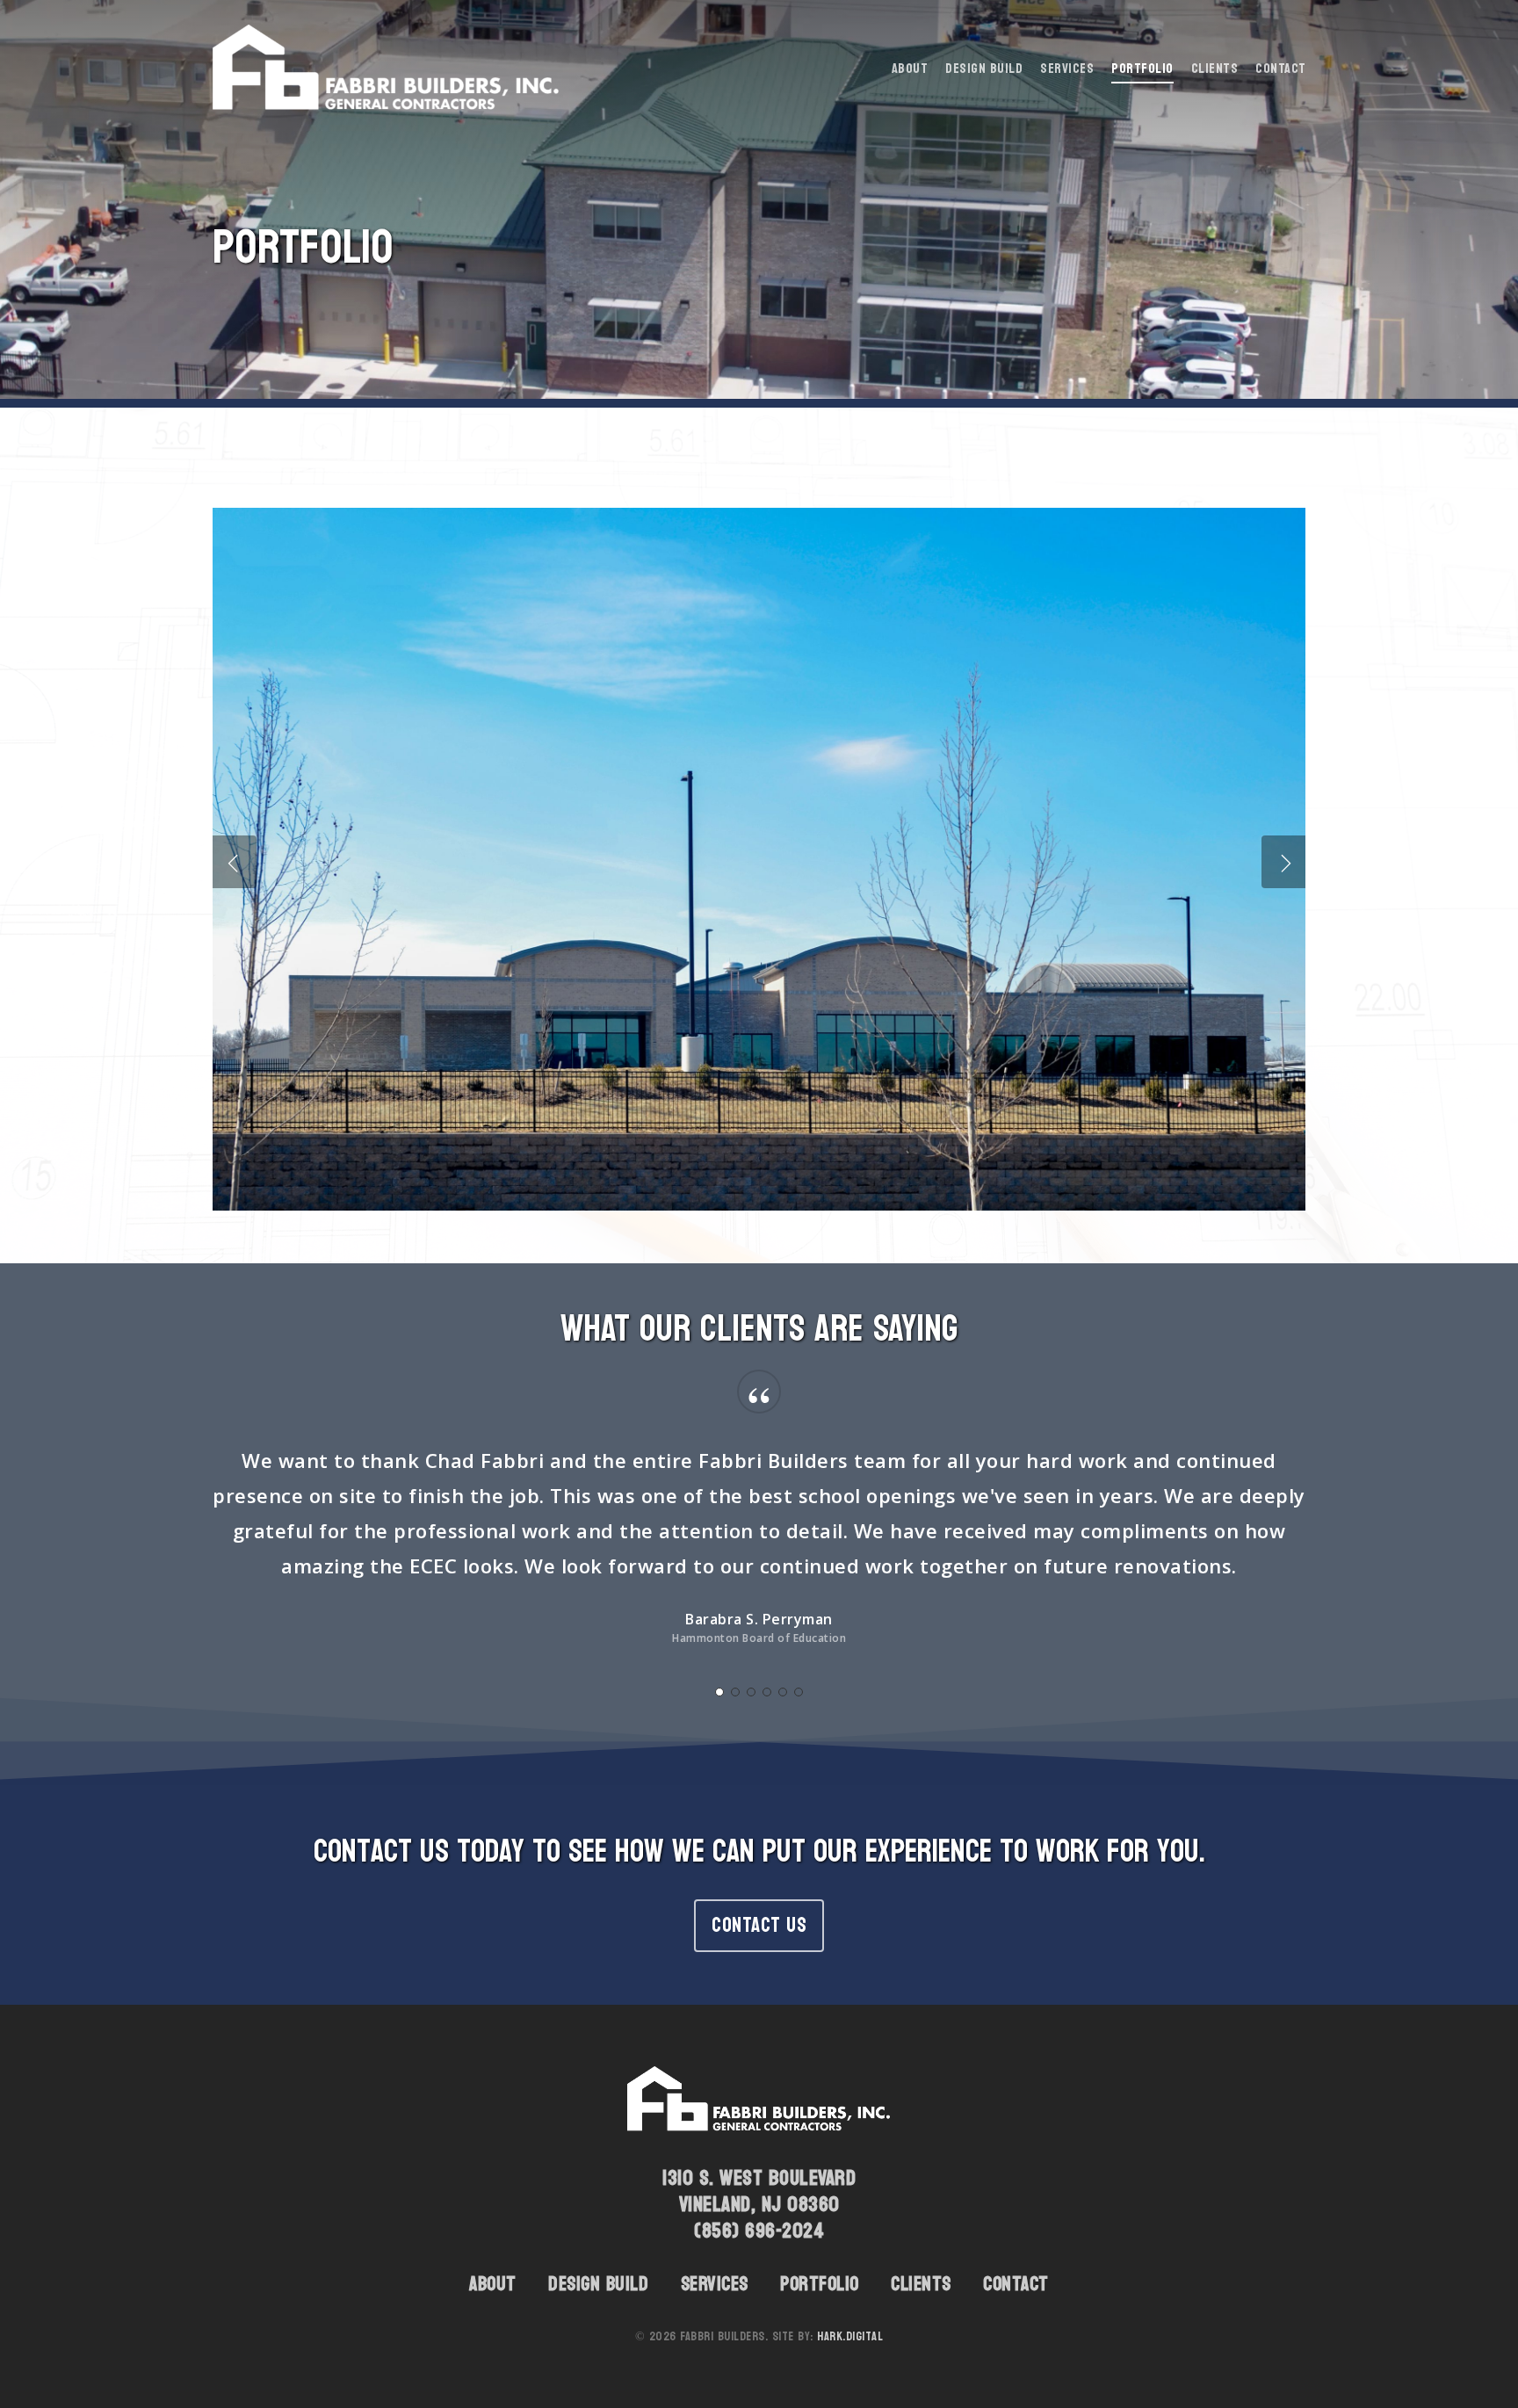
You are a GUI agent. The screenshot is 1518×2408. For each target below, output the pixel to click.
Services (715, 2284)
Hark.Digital (850, 2336)
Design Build (598, 2284)
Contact (1016, 2284)
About (493, 2284)
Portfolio (820, 2284)
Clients (921, 2284)
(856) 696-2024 (759, 2231)
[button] (759, 1926)
